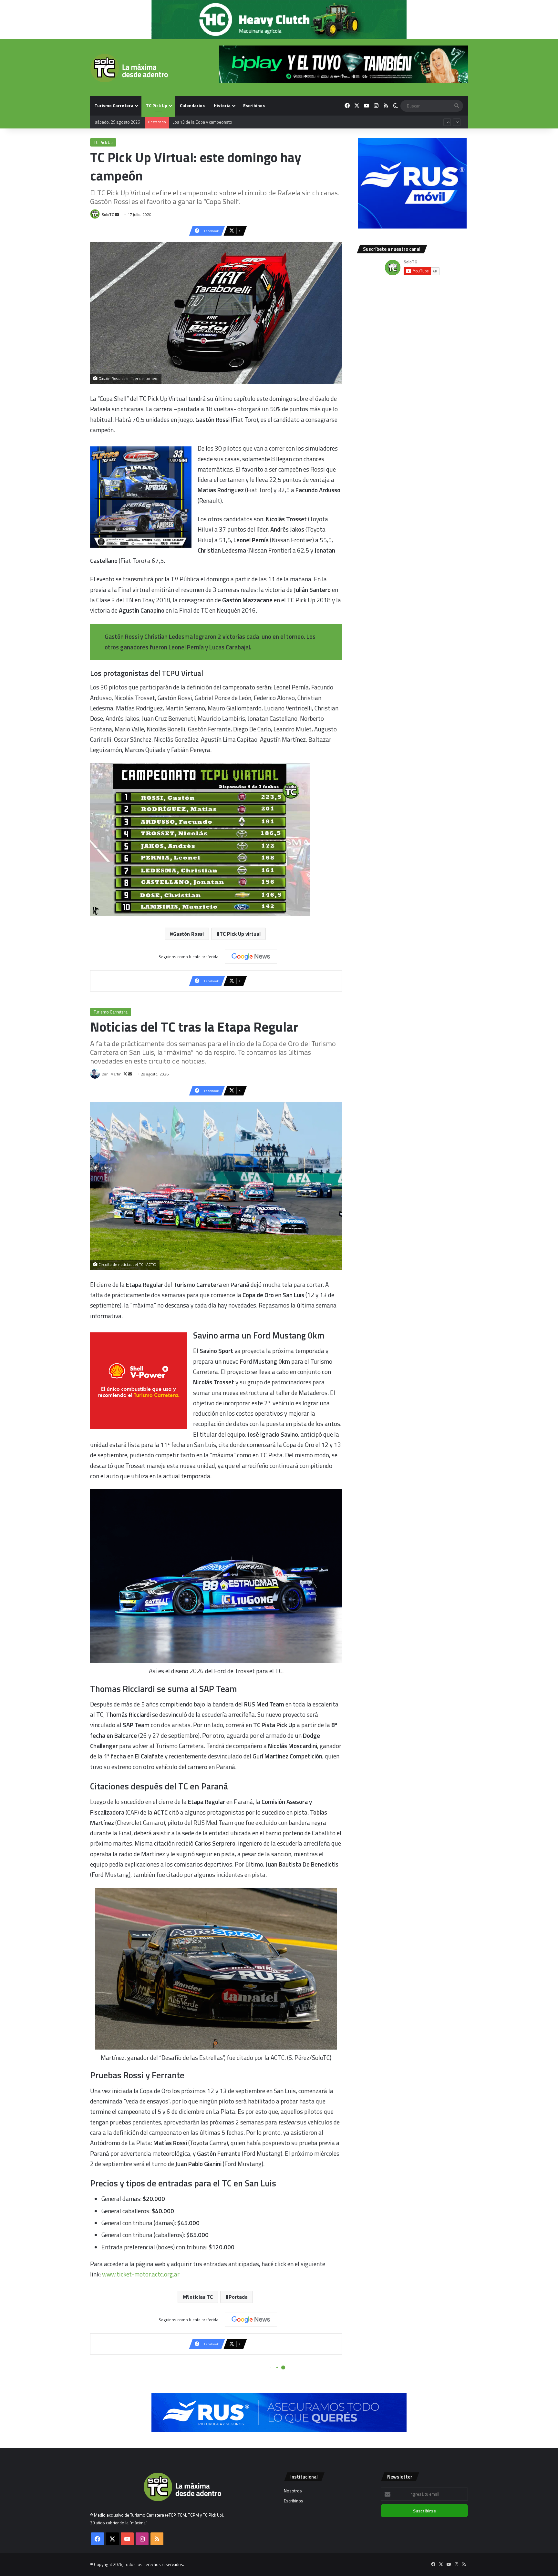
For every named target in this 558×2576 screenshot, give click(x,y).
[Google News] (251, 957)
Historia (222, 105)
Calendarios (192, 105)
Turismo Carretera (114, 105)
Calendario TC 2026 (190, 122)
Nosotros (293, 2491)
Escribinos (254, 105)
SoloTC (108, 214)
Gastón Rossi (188, 934)
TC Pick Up (157, 105)
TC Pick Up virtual (240, 934)
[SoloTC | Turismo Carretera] (129, 68)
